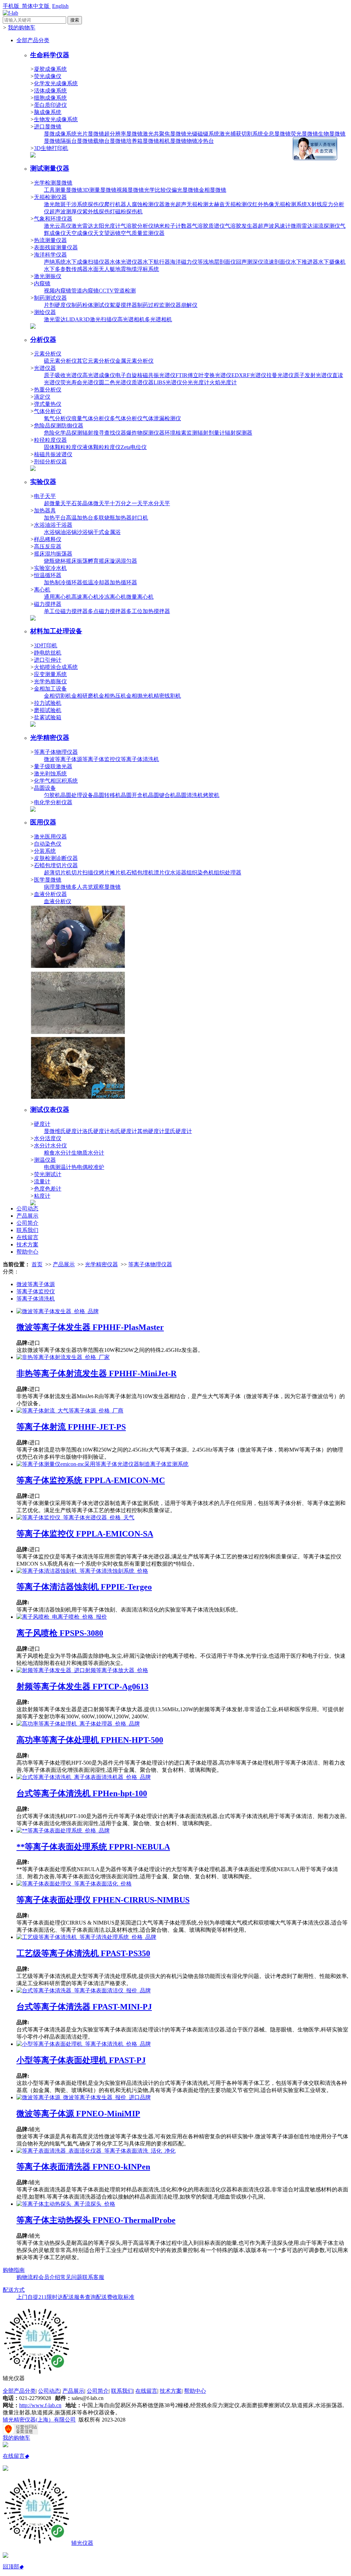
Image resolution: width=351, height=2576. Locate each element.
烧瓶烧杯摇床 (60, 561)
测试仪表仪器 (50, 1110)
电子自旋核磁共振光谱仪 (145, 375)
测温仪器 (45, 1160)
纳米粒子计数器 (173, 226)
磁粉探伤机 (129, 211)
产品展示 (27, 1216)
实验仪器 (43, 482)
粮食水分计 (58, 1153)
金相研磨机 (85, 696)
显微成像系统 (60, 134)
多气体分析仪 (126, 418)
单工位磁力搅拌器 (66, 611)
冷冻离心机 (112, 597)
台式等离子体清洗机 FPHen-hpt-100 (82, 1793)
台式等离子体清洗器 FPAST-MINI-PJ (84, 2007)
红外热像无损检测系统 (280, 204)
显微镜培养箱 (126, 141)
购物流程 (27, 2277)
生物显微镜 (332, 134)
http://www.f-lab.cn (40, 2405)
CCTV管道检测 (117, 291)
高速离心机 (85, 597)
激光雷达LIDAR (63, 319)
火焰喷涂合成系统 (56, 667)
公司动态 (27, 1209)
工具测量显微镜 (63, 190)
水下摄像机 (332, 262)
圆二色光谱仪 (115, 382)
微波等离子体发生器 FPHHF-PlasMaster (90, 1327)
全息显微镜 (277, 134)
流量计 (42, 1181)
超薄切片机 (58, 873)
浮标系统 (148, 269)
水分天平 (159, 503)
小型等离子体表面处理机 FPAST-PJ (81, 2060)
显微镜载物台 (93, 141)
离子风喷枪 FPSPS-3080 (60, 1633)
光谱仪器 (45, 368)
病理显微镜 (58, 887)
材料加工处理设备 (56, 631)
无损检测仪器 (50, 197)
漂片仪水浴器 (170, 873)
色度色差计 (48, 1189)
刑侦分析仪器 (50, 462)
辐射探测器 (239, 433)
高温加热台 (80, 518)
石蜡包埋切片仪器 (56, 865)
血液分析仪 (58, 901)
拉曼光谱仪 (280, 375)
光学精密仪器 (50, 738)
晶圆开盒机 (134, 795)
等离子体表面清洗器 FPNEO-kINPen (83, 2167)
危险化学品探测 (63, 433)
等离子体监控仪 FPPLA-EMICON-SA (85, 1534)
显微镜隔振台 (60, 141)
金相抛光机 (140, 696)
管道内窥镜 (85, 291)
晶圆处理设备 (77, 795)
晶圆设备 (45, 788)
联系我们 (27, 1230)
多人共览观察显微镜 (96, 887)
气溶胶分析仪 (137, 226)
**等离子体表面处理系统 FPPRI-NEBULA (93, 1847)
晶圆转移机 (107, 795)
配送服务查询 (80, 2297)
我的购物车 (22, 28)
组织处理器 (228, 873)
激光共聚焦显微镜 (165, 134)
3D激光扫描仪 (100, 319)
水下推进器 (304, 262)
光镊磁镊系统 (203, 134)
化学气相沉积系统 (56, 781)
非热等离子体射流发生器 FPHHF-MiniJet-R (96, 1373)
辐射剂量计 (211, 433)
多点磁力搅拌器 (107, 611)
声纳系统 (55, 262)
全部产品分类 (33, 40)
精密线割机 (167, 696)
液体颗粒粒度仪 (101, 447)
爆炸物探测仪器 (145, 433)
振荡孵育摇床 (93, 561)
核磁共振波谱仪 (53, 454)
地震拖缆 (126, 269)
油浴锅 (69, 532)
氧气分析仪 (58, 418)
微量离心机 (140, 597)
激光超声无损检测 (186, 204)
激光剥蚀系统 (50, 774)
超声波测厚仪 (66, 211)
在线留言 (27, 1237)
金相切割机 (58, 696)
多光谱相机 (158, 319)
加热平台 (55, 518)
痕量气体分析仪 (90, 418)
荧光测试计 (48, 1174)
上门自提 (27, 2297)
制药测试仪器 (50, 298)
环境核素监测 (181, 433)
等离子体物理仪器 (56, 752)
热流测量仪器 (50, 240)
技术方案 (27, 1245)
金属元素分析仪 (134, 361)
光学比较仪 (158, 190)
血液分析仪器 (50, 894)
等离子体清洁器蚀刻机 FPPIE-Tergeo (84, 1587)
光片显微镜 (90, 134)
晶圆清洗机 (189, 795)
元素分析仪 (48, 354)
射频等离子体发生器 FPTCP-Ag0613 (82, 1687)
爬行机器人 (118, 204)
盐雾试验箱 (48, 717)
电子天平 (45, 496)
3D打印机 (46, 645)
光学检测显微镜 (53, 183)
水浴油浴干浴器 (53, 525)
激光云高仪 (58, 226)
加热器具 (45, 511)
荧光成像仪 (48, 76)
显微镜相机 (156, 141)
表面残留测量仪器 (56, 247)
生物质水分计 (88, 1153)
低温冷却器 (96, 582)
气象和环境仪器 (53, 219)
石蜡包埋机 (140, 873)
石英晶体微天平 (90, 503)
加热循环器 (123, 582)
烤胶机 (211, 795)
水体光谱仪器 (126, 262)
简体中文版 (36, 6)
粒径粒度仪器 (50, 440)
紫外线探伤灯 (99, 211)
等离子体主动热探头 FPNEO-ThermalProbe (96, 2220)
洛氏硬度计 (96, 1131)
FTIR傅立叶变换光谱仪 (203, 375)
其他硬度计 (151, 1131)
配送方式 (14, 2290)
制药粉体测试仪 (90, 305)
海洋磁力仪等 (186, 262)
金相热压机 (112, 696)
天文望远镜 (107, 233)
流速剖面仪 (277, 262)
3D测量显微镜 (99, 190)
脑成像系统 (48, 112)
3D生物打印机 (51, 148)
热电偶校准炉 (88, 1167)
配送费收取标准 (115, 2297)
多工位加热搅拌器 (148, 611)
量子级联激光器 (53, 766)
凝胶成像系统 (50, 69)
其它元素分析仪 (96, 361)
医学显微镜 (48, 880)
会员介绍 (49, 2277)
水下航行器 (156, 262)
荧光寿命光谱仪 (80, 382)
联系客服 (93, 2277)
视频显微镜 (130, 190)
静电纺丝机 (48, 653)
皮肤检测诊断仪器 (56, 858)
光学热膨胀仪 (50, 681)
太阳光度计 (107, 226)
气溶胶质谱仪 (208, 226)
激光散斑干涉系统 (66, 204)
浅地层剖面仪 (219, 262)
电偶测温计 (58, 1167)
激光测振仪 (48, 276)
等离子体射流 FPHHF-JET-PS (71, 1427)
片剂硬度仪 (58, 305)
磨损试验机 (48, 710)
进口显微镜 (48, 127)
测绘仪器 (45, 312)
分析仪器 (43, 340)
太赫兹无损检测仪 (230, 204)
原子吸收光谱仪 (63, 375)
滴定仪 (42, 397)
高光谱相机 (131, 319)
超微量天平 (58, 503)
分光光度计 (196, 382)
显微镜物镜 (184, 141)
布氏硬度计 (123, 1131)
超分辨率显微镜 (123, 134)
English (60, 6)
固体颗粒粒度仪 (63, 447)
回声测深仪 (250, 262)
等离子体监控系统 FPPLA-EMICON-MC (91, 1480)
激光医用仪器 (50, 837)
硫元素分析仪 (60, 361)
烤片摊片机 (112, 873)
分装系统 (45, 851)
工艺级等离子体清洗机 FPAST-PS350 (83, 1953)
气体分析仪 (48, 411)
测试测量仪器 (50, 168)
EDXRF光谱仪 (249, 375)
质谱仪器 (143, 382)
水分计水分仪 (50, 1146)
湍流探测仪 (326, 226)
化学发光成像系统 (56, 83)
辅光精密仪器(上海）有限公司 (39, 2420)
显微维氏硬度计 (63, 1131)
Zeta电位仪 (134, 447)
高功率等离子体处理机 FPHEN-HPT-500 (90, 1740)
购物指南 (14, 2270)
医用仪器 (43, 822)
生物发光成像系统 (56, 119)
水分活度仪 (48, 1138)
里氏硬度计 (178, 1131)
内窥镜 (42, 283)
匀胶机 (52, 795)
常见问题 (71, 2277)
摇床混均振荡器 (53, 554)
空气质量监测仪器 (143, 233)
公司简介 (27, 1223)
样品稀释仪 (48, 539)
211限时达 (51, 2297)
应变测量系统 (50, 674)
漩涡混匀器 (123, 561)
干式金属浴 (107, 532)
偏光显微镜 (185, 190)
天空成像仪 (80, 233)
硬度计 (42, 1124)
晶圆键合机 (162, 795)
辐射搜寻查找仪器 (104, 433)
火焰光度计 (223, 382)
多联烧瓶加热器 (112, 518)
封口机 (140, 518)
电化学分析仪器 (53, 802)
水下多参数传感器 (66, 269)
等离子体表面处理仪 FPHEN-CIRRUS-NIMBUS (103, 1900)
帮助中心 (27, 1252)
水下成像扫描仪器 (88, 262)
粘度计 (42, 1196)
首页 (37, 1264)
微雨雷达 (302, 226)
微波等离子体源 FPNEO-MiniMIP (78, 2114)
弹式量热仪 (48, 404)
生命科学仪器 (50, 55)
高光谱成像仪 (99, 375)
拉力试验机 (48, 703)
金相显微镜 (213, 190)
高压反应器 (48, 546)
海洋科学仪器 (50, 255)
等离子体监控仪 (101, 759)
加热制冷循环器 (63, 582)
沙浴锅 (85, 532)
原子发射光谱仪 (313, 375)
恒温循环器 (48, 575)
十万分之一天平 (129, 503)
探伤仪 (96, 204)
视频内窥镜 (58, 291)
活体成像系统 (50, 91)
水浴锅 (52, 532)
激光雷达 (82, 226)
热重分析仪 (48, 390)
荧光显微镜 (304, 134)
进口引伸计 (48, 660)
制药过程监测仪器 (159, 305)
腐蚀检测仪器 (148, 204)
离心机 (42, 590)
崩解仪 (189, 305)
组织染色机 (200, 873)
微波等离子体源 (63, 759)
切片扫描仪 (85, 873)
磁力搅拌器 (48, 604)
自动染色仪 (48, 844)
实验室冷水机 (50, 568)
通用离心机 (58, 597)
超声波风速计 (274, 226)
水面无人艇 (101, 269)
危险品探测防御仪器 (59, 426)
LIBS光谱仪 (168, 382)
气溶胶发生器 (241, 226)
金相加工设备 (50, 689)
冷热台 (206, 141)
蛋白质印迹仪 (50, 105)
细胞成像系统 (50, 98)
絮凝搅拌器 (123, 305)
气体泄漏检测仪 (162, 418)
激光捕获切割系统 (241, 134)
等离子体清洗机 (140, 759)
